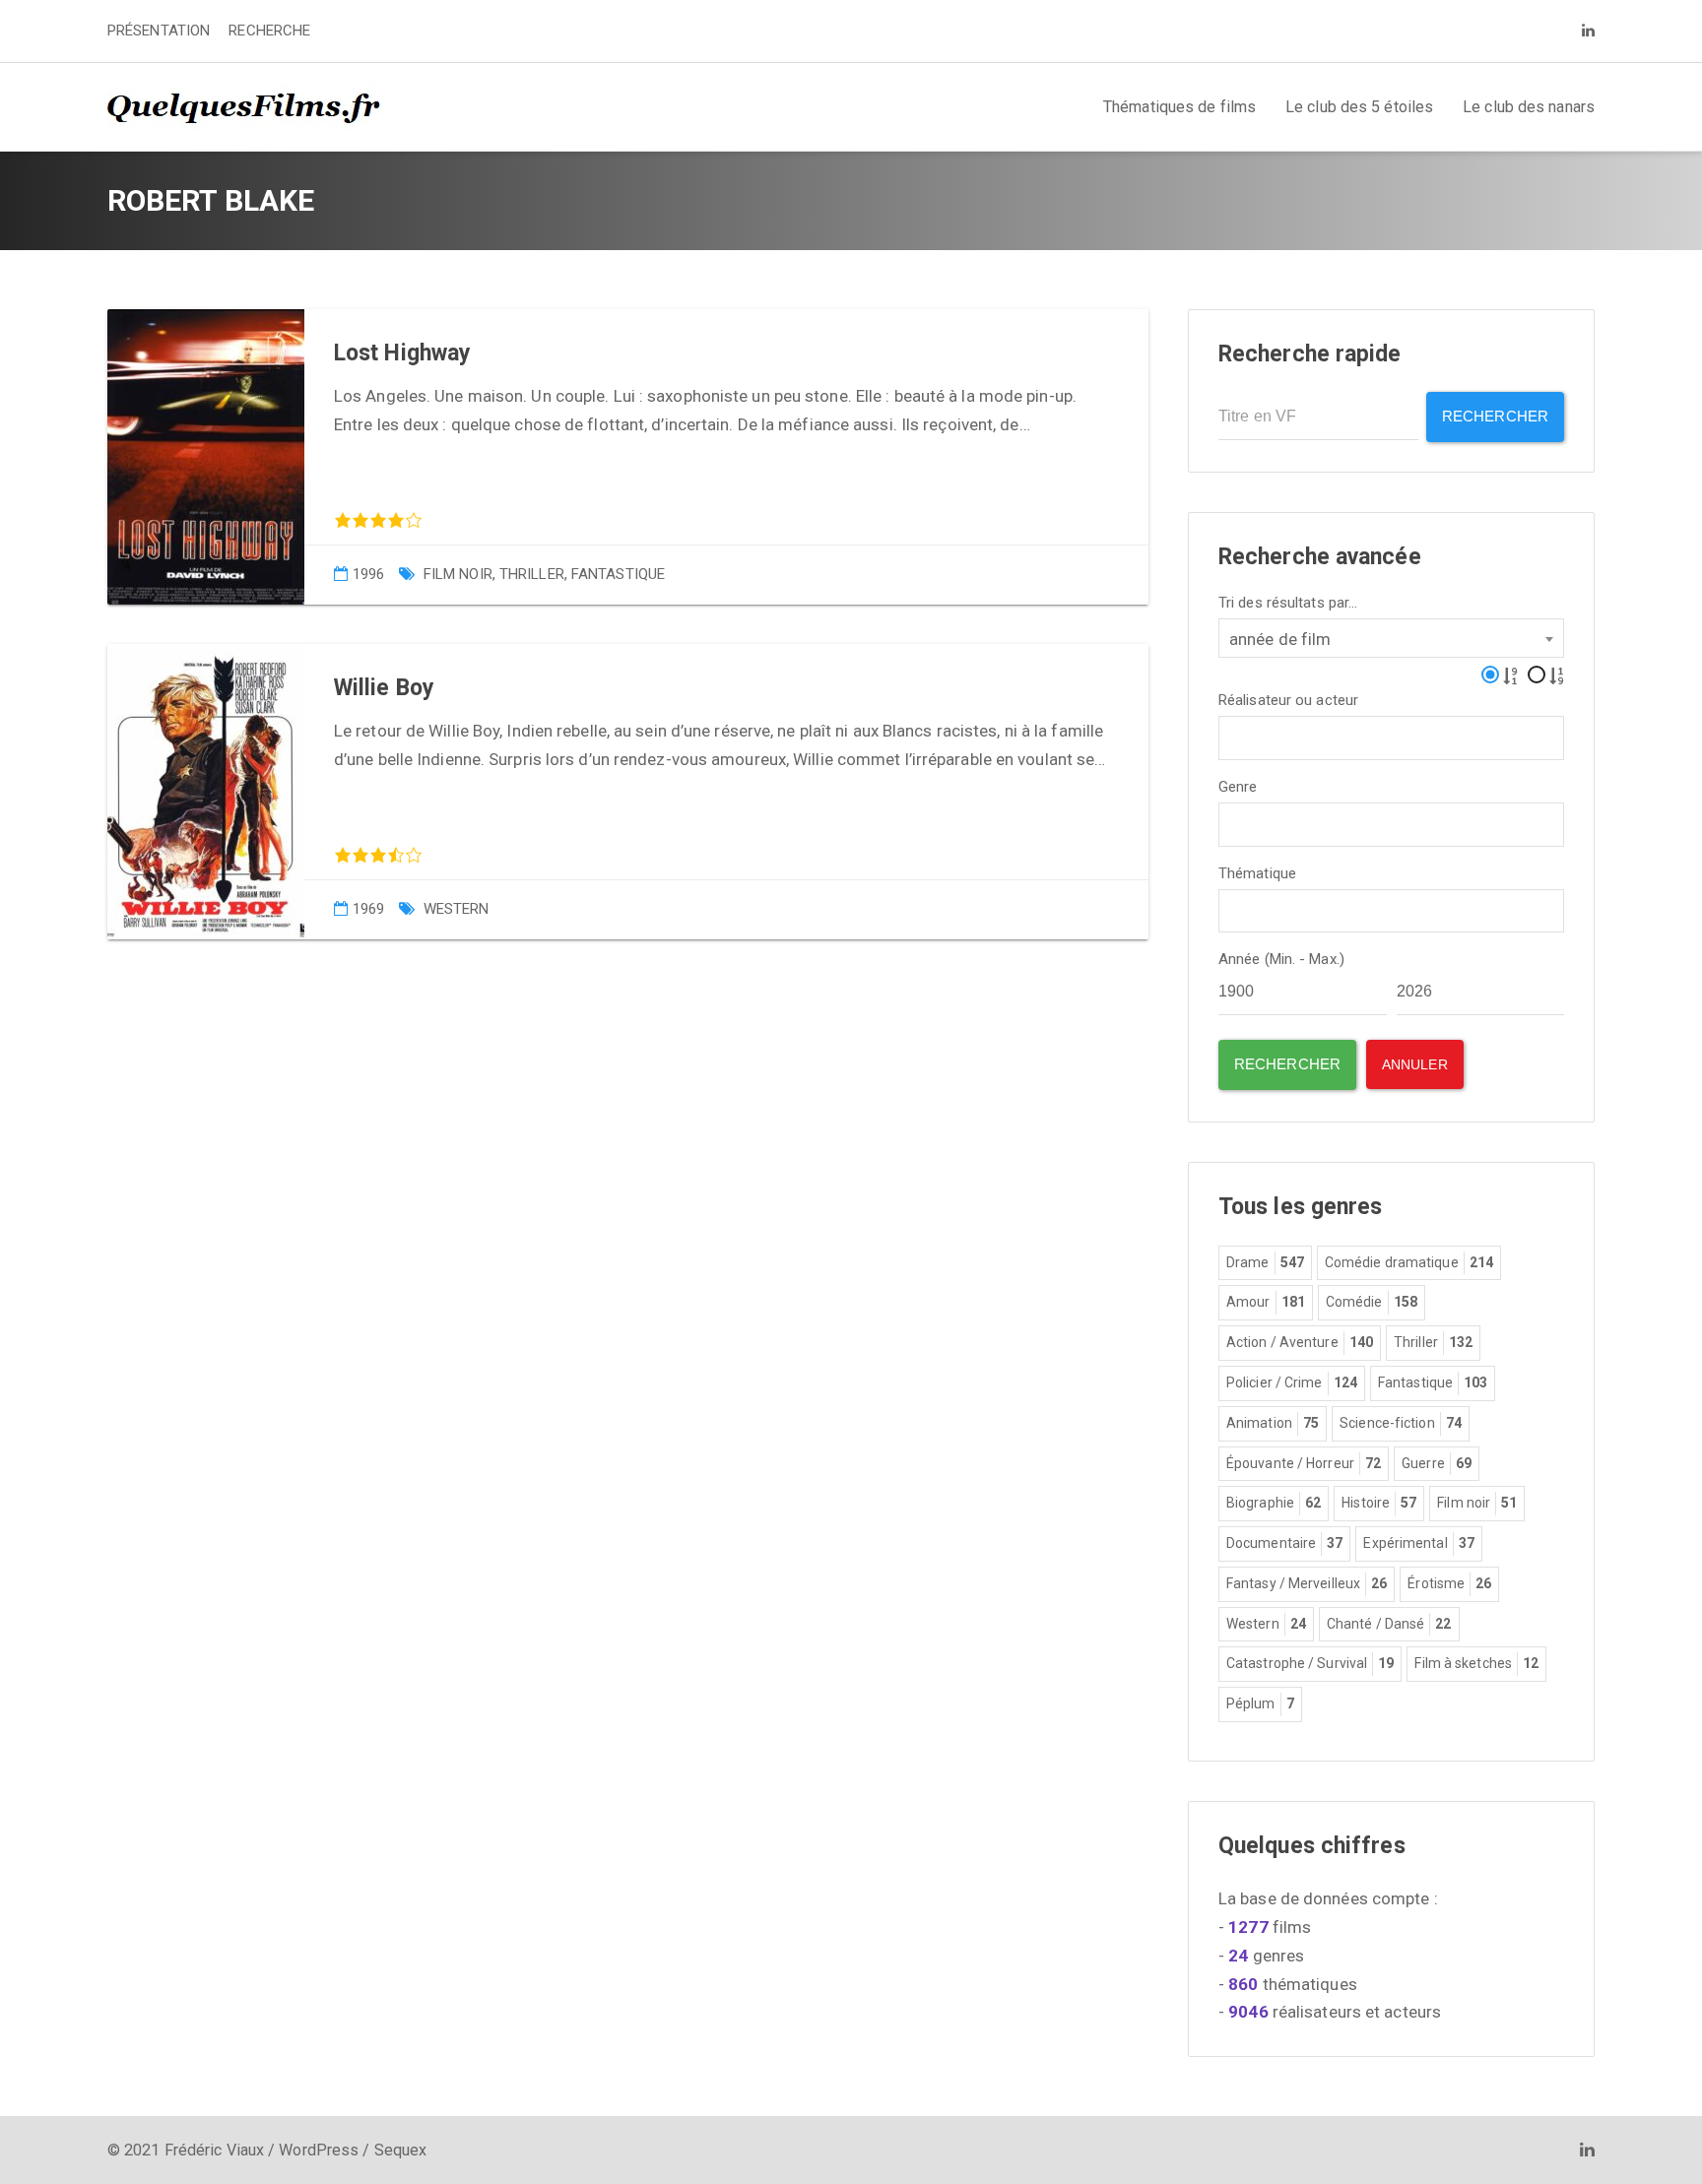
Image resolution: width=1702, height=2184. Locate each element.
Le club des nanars (1529, 107)
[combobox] (1391, 638)
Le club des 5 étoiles (1359, 107)
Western (457, 909)
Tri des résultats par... (1288, 603)
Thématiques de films (1179, 107)
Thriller (532, 574)
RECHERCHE (269, 31)
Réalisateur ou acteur (1288, 701)
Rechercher (1495, 416)
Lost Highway (402, 353)
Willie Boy (384, 688)
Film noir (458, 574)
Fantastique (618, 574)
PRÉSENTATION (159, 31)
